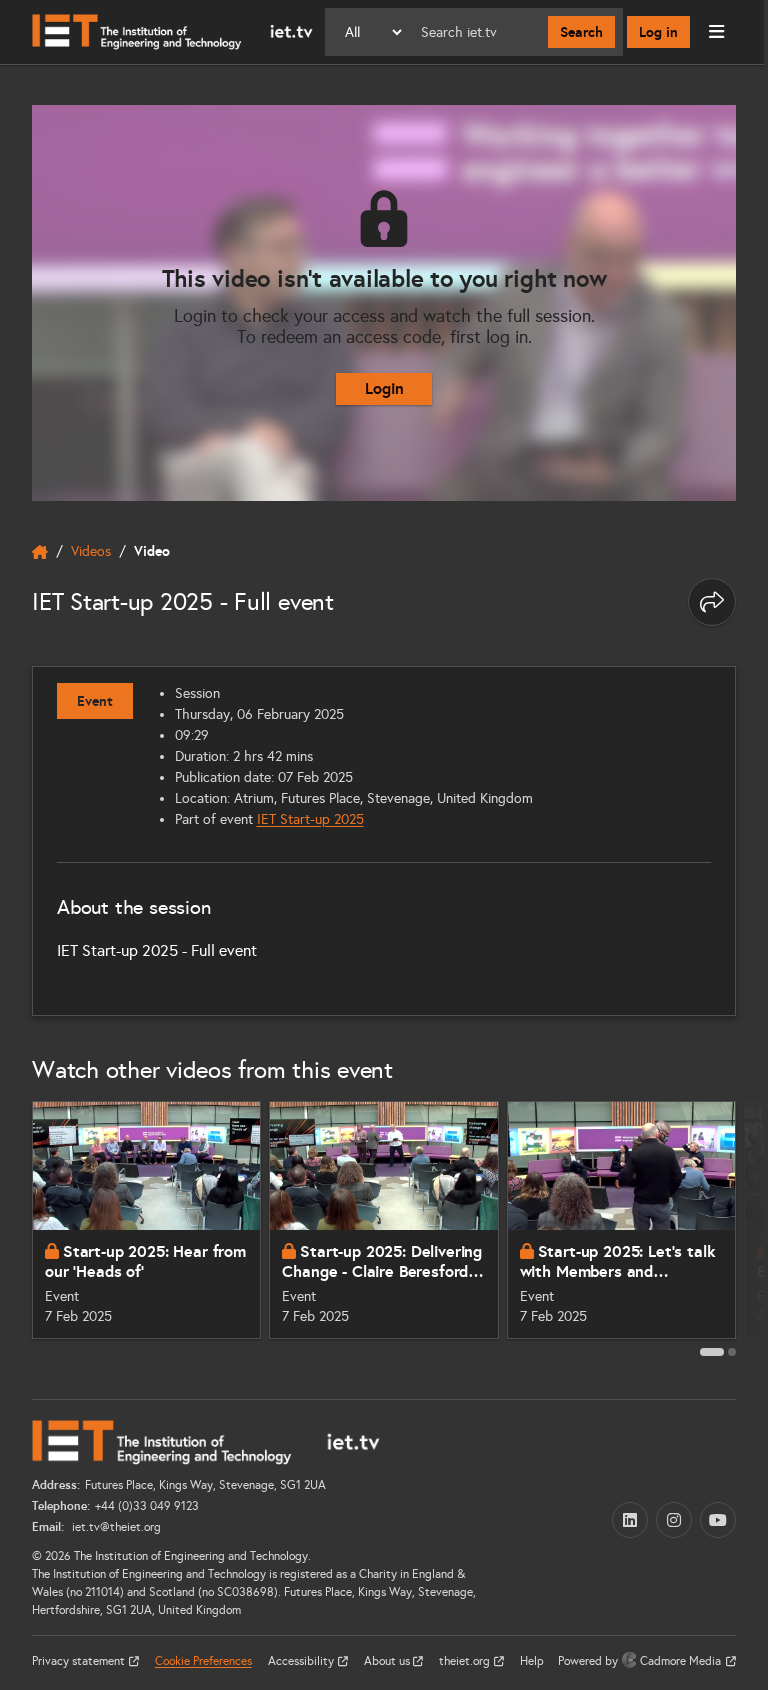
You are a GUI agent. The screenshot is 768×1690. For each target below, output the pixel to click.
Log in (658, 32)
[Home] (172, 32)
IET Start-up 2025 (310, 819)
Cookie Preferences (203, 1661)
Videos (91, 551)
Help (532, 1661)
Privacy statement (80, 1661)
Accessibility (302, 1661)
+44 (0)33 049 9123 (147, 1506)
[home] (40, 552)
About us (388, 1661)
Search (581, 32)
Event (95, 701)
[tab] (712, 1352)
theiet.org (466, 1661)
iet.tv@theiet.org (115, 1527)
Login (384, 388)
